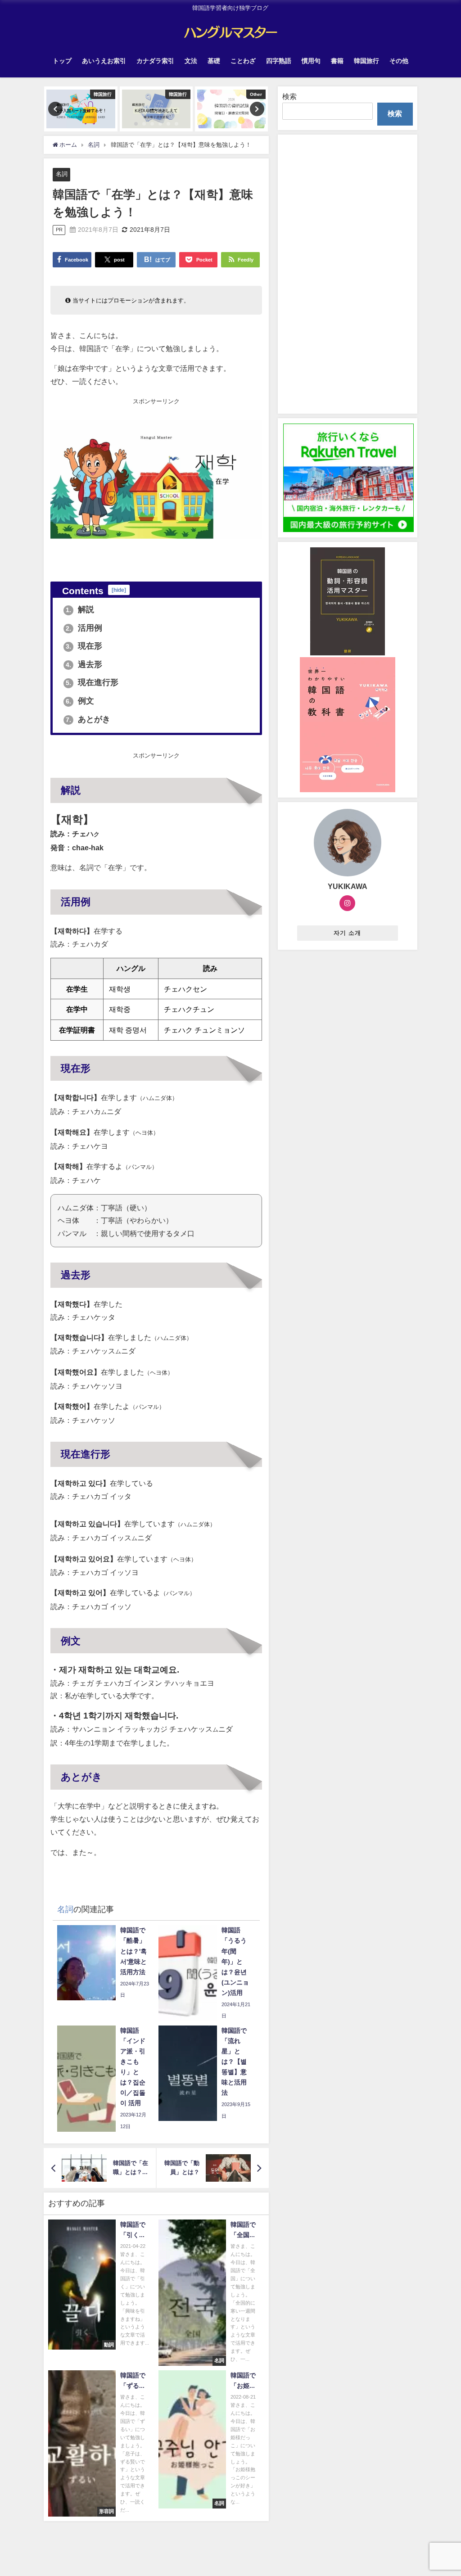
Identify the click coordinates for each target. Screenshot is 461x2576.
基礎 (214, 61)
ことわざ (243, 61)
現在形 (84, 646)
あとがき (88, 719)
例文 (80, 701)
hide (119, 590)
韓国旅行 (366, 61)
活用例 (84, 628)
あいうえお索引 (104, 61)
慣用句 (311, 61)
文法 (191, 61)
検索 (289, 96)
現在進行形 (92, 682)
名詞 (62, 174)
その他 (399, 61)
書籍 (337, 61)
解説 (80, 609)
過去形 (84, 664)
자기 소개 (347, 933)
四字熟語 (279, 61)
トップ (62, 61)
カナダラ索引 (155, 61)
